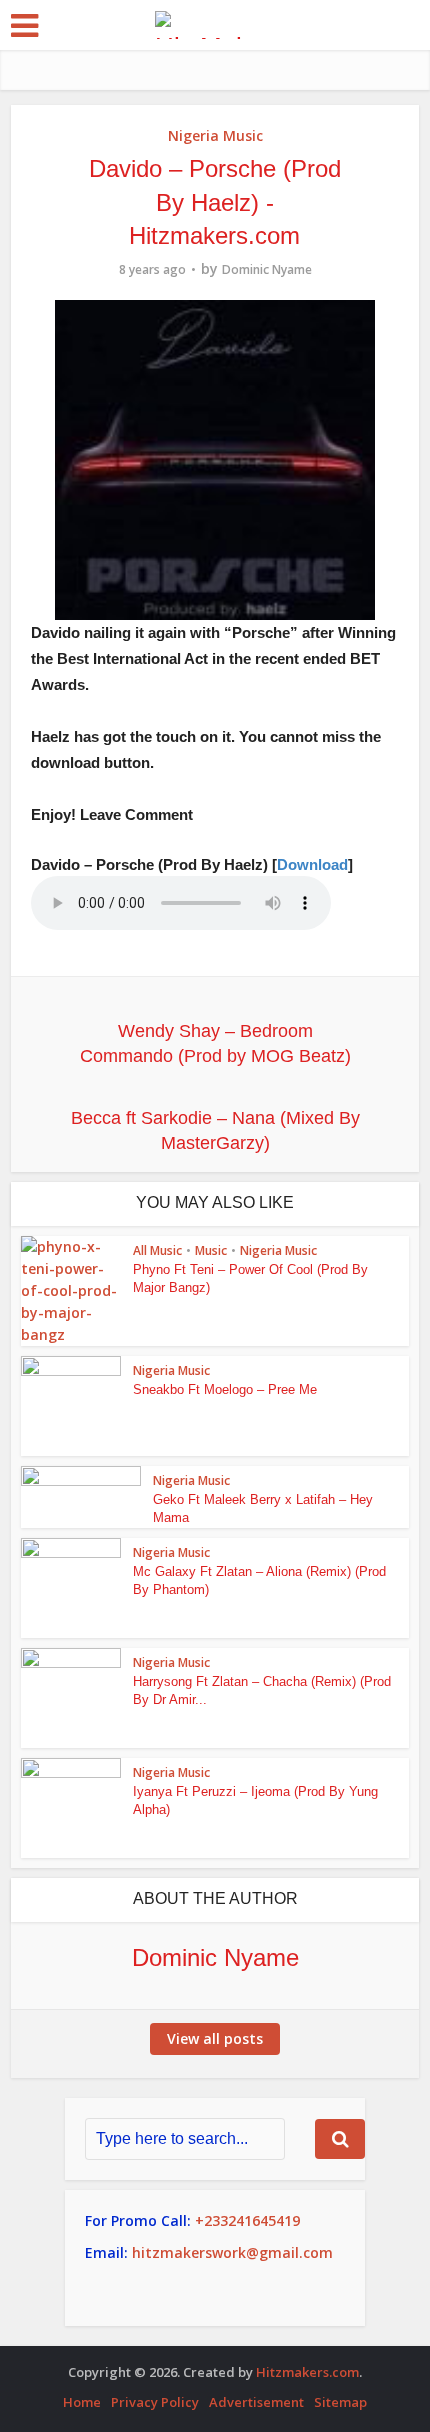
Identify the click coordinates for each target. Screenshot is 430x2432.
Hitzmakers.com (307, 2372)
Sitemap (340, 2402)
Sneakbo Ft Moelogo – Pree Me (225, 1389)
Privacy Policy (155, 2402)
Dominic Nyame (267, 269)
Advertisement (256, 2402)
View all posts (215, 2038)
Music (211, 1250)
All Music (157, 1250)
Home (82, 2402)
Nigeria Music (215, 135)
